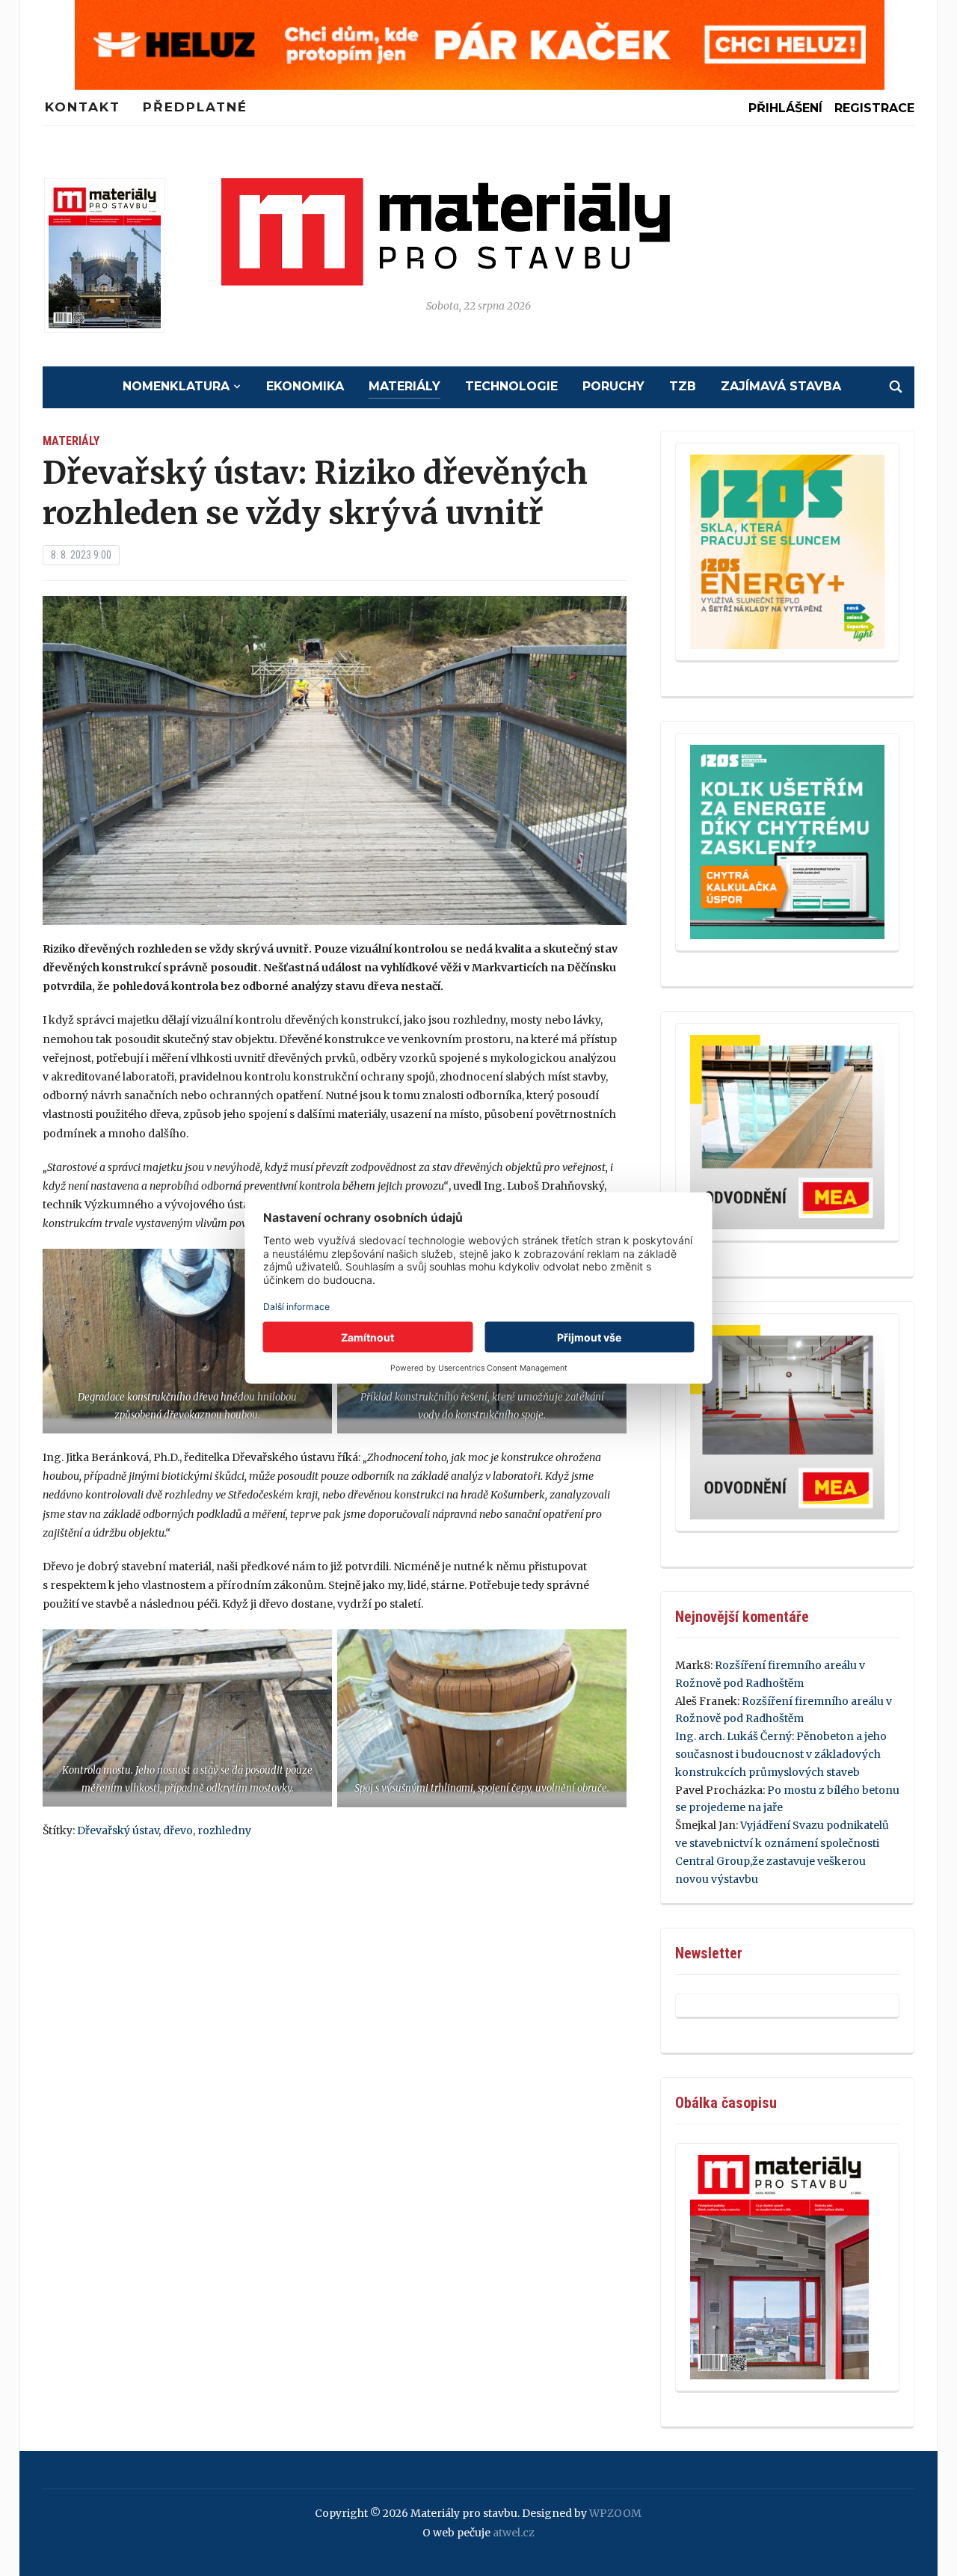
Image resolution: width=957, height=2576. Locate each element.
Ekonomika (305, 386)
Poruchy (613, 386)
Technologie (511, 386)
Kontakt (83, 107)
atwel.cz (514, 2533)
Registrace (874, 108)
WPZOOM (615, 2513)
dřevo (178, 1830)
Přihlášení (785, 108)
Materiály (404, 386)
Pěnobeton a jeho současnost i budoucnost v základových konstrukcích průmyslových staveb (781, 1754)
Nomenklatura (176, 386)
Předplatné (195, 107)
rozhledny (224, 1830)
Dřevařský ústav (118, 1830)
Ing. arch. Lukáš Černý (733, 1736)
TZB (683, 386)
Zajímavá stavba (781, 386)
